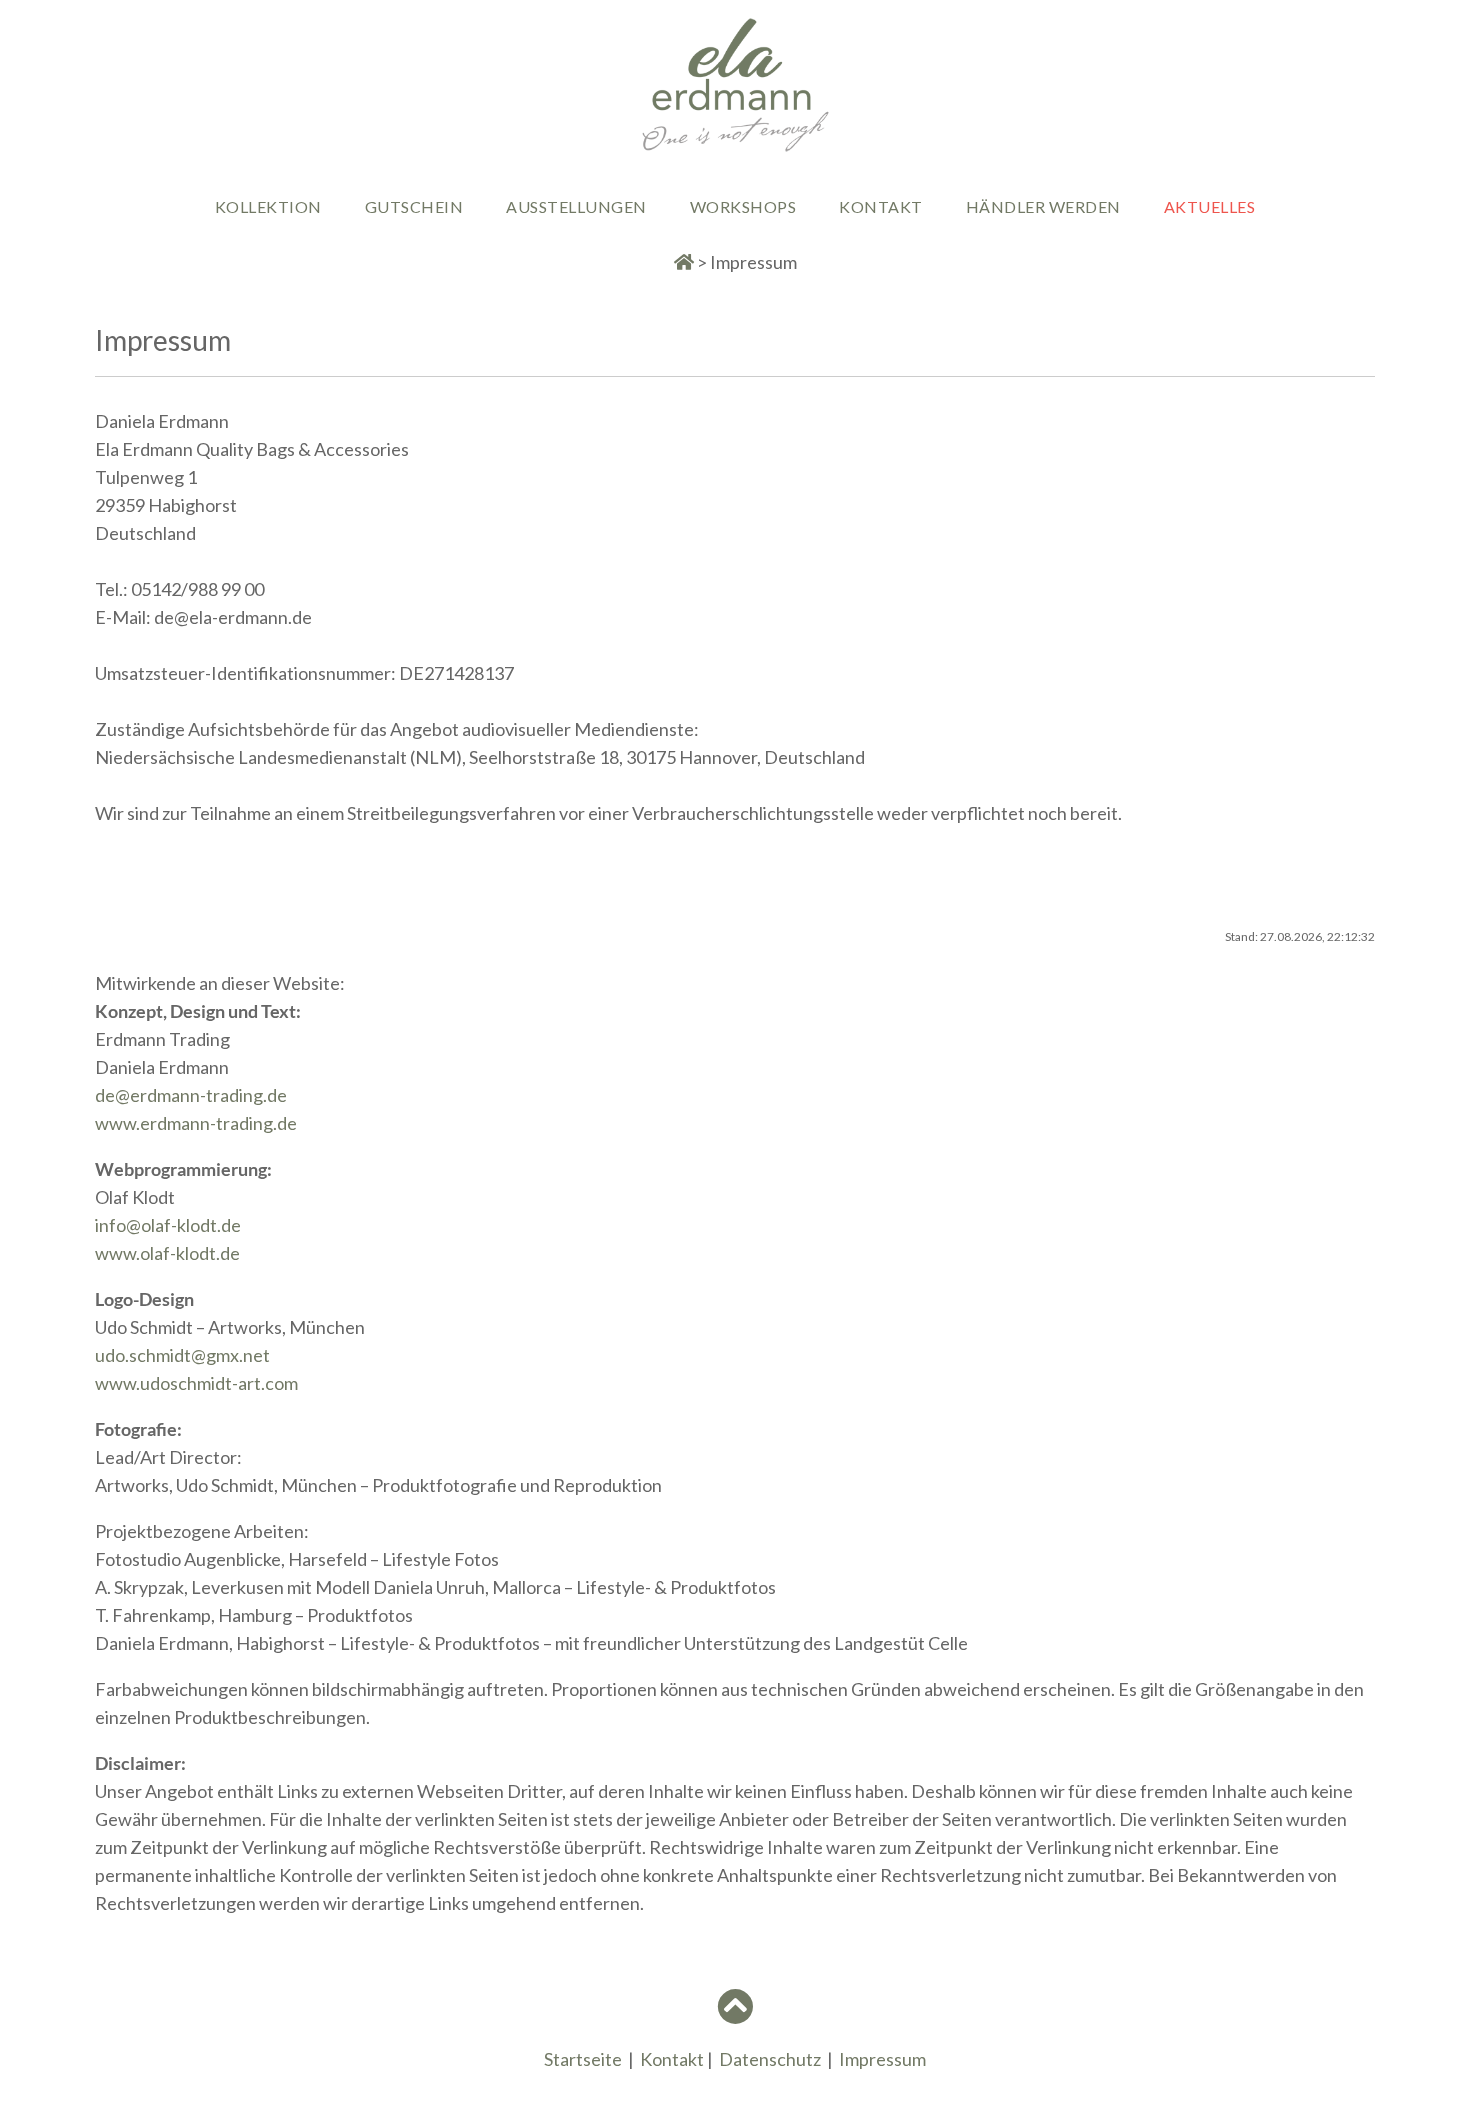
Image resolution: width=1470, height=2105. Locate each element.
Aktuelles (1210, 206)
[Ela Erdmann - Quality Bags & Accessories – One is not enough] (735, 146)
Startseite (583, 2059)
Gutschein (414, 206)
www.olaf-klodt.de (167, 1253)
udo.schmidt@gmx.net (182, 1355)
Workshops (743, 206)
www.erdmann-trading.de (196, 1123)
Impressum (882, 2059)
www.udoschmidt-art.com (196, 1383)
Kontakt (881, 206)
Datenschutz (770, 2059)
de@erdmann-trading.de (191, 1095)
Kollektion (268, 206)
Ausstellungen (576, 206)
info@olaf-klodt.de (168, 1225)
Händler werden (1043, 206)
